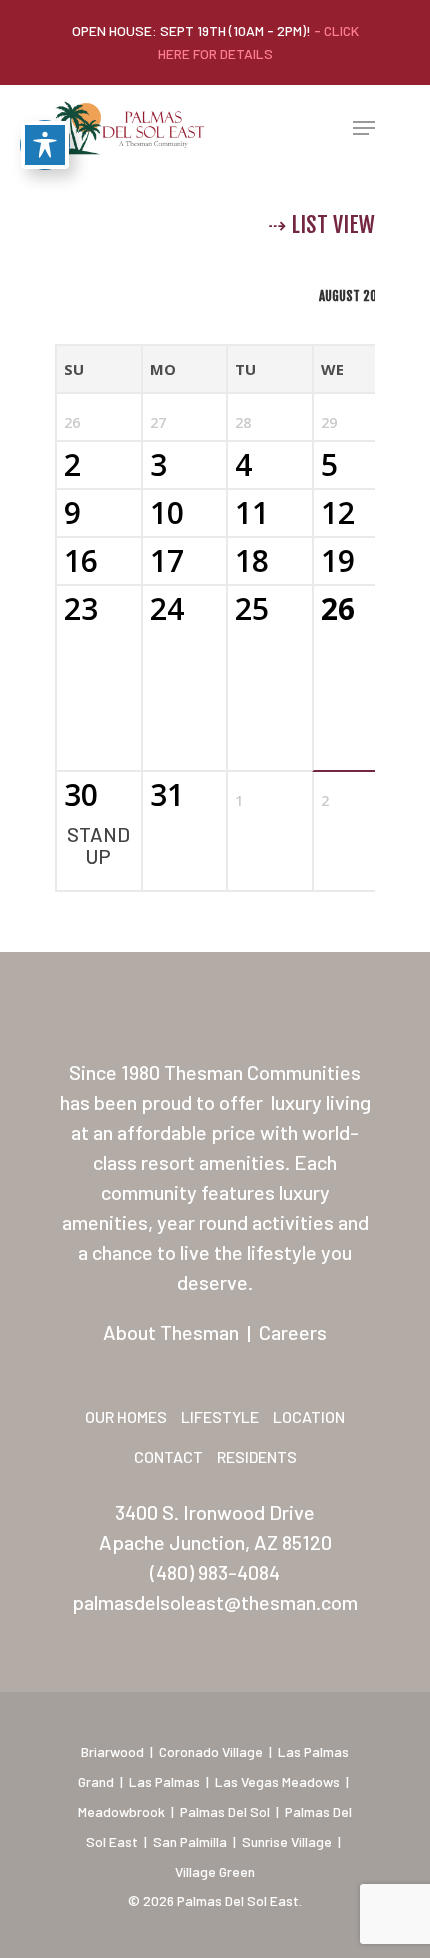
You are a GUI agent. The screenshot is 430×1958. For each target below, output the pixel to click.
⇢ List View (321, 224)
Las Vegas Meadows (277, 1781)
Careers (293, 1332)
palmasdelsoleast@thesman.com (215, 1602)
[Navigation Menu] (364, 128)
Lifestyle (220, 1416)
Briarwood (112, 1751)
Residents (257, 1456)
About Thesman (171, 1332)
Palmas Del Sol (225, 1811)
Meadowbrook (121, 1811)
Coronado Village (211, 1751)
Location (309, 1416)
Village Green (215, 1871)
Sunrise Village (287, 1841)
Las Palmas (164, 1781)
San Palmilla (190, 1841)
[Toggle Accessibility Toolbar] (45, 145)
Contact (168, 1456)
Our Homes (126, 1416)
